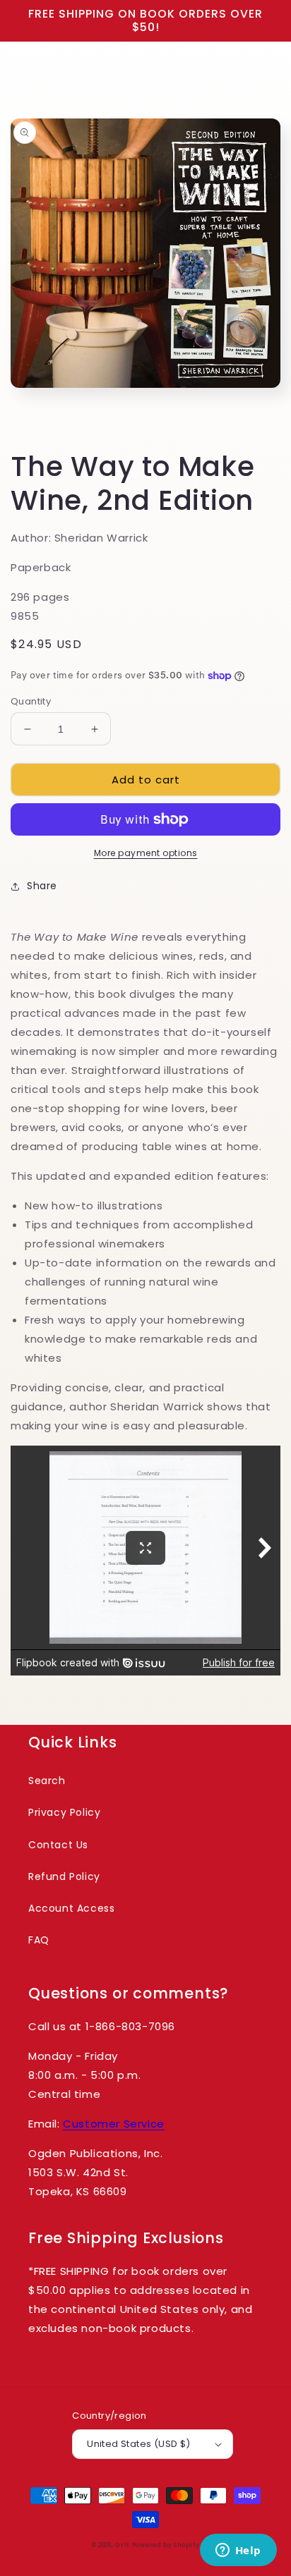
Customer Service (114, 2124)
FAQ (39, 1940)
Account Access (71, 1908)
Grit (122, 2545)
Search (47, 1781)
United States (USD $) (138, 2444)
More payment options (146, 853)
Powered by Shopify (166, 2545)
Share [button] (42, 886)
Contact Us (58, 1845)
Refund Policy (64, 1876)
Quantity (31, 701)
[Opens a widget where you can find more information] (238, 2551)
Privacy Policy (64, 1812)
